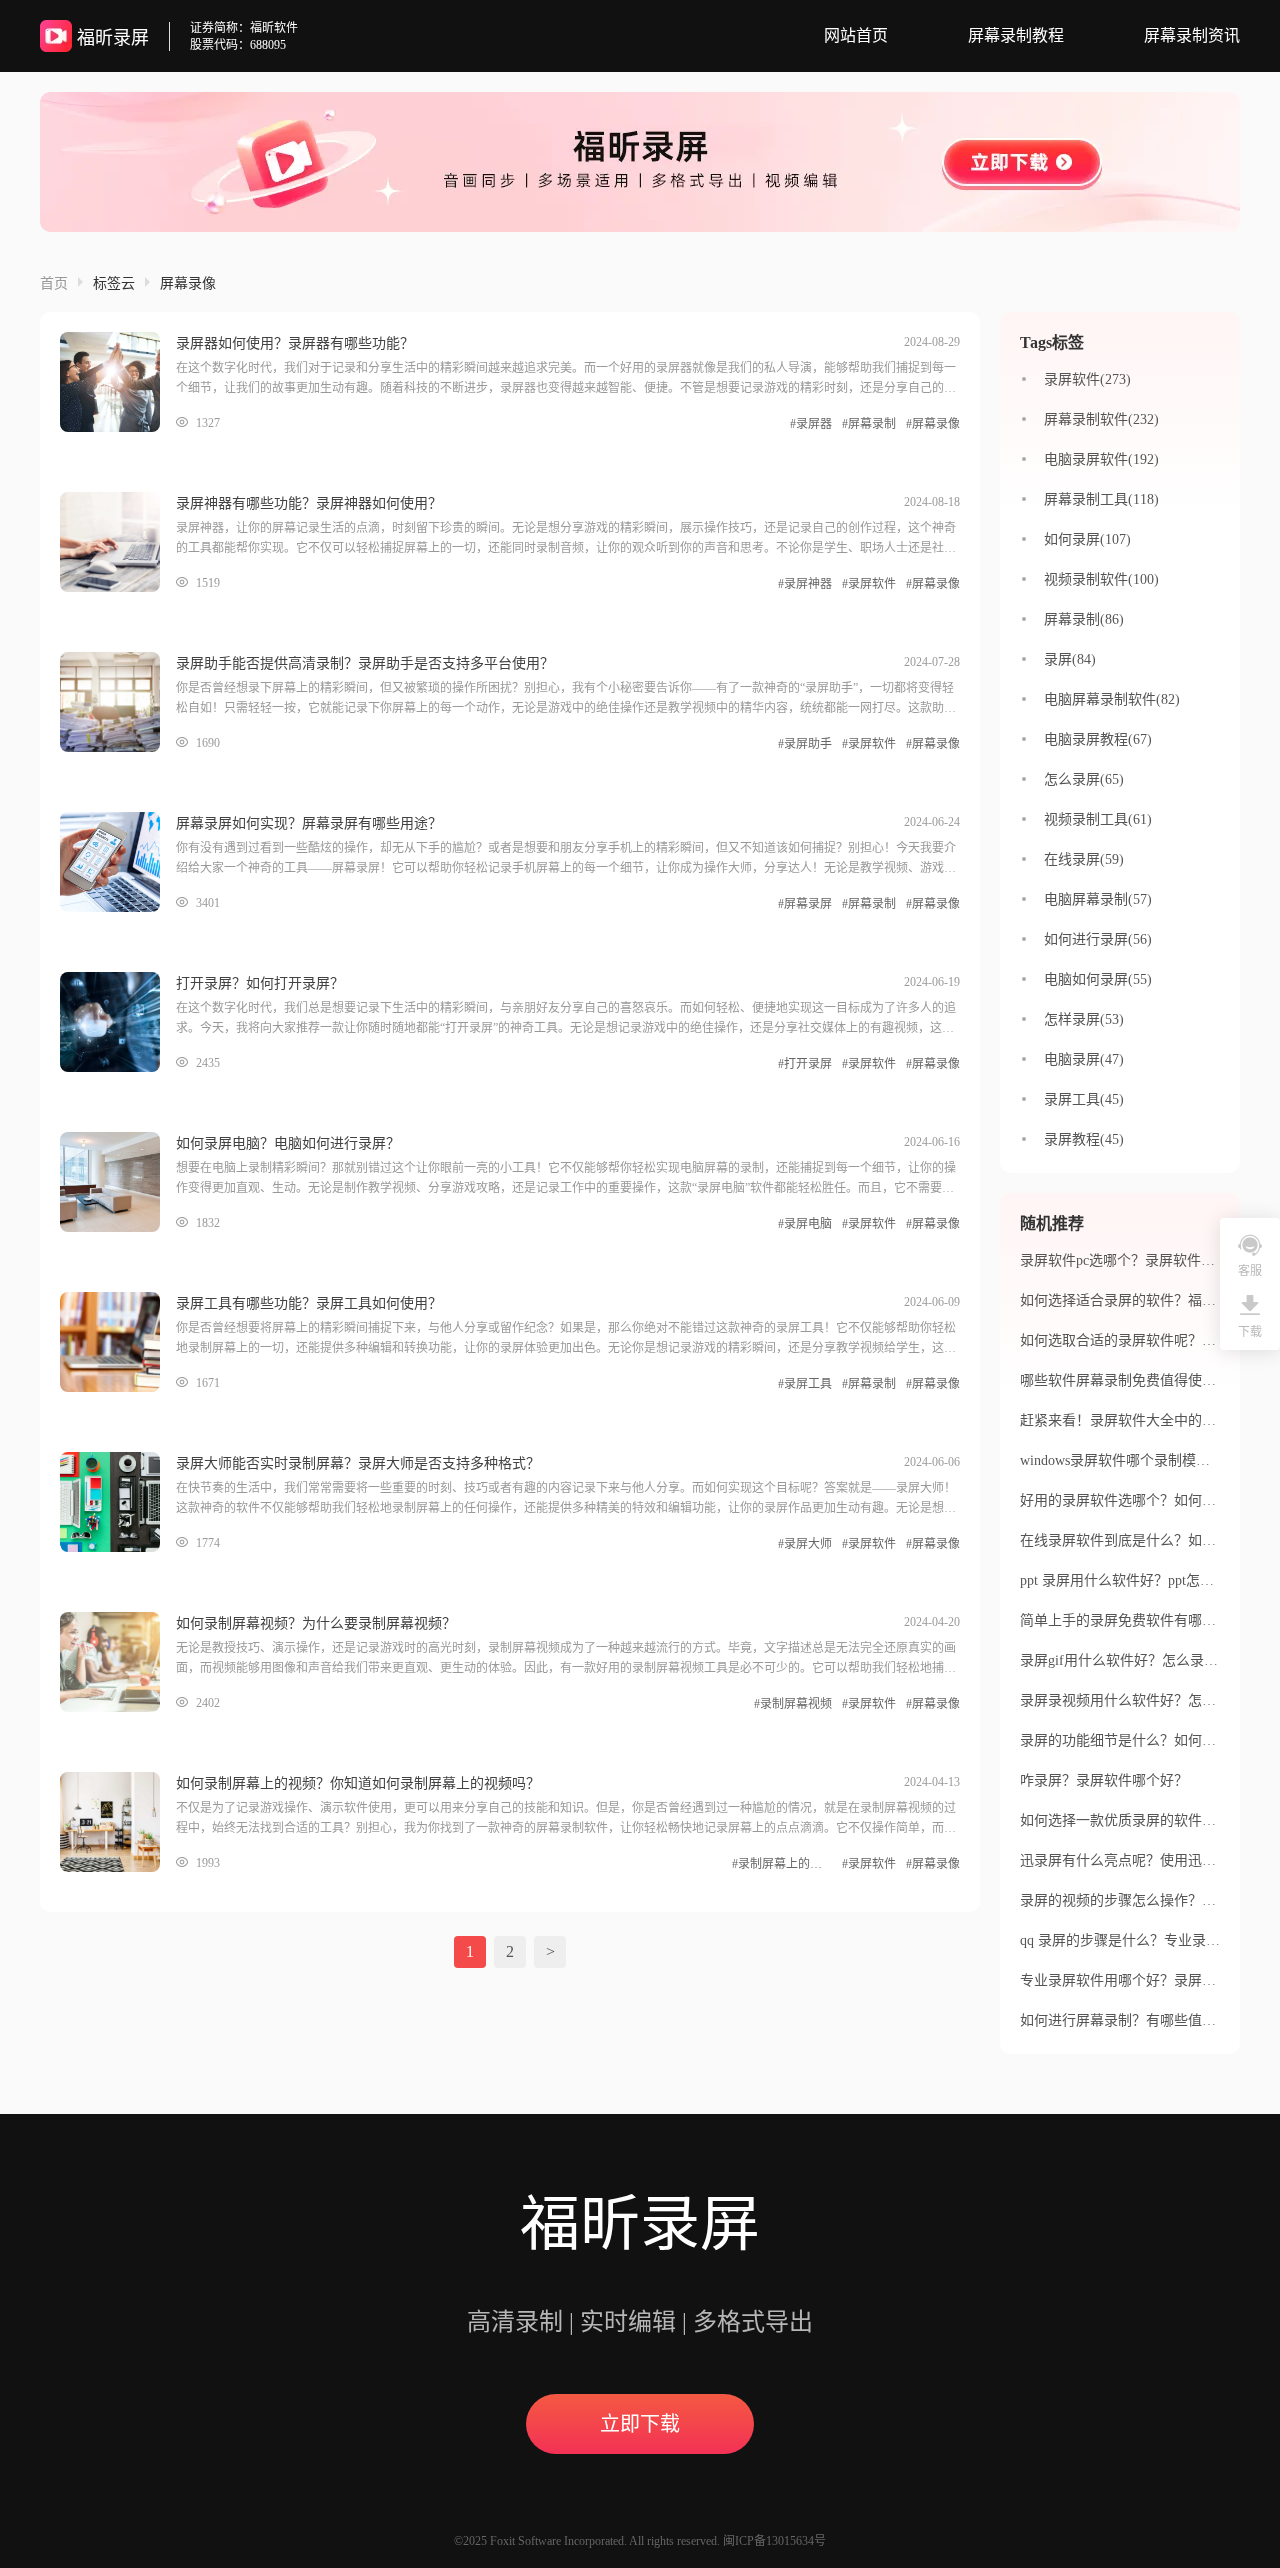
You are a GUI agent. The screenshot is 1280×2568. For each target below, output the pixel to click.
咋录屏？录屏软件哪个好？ (1104, 1780)
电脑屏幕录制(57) (1098, 899)
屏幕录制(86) (1084, 619)
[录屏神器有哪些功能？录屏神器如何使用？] (118, 542)
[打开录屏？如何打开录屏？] (118, 1022)
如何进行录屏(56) (1098, 939)
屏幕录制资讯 (1192, 35)
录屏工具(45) (1084, 1099)
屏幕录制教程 (1016, 35)
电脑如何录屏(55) (1098, 979)
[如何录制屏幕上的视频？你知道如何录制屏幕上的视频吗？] (118, 1822)
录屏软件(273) (1087, 379)
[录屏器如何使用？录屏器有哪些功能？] (118, 382)
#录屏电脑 (805, 1224)
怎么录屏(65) (1084, 779)
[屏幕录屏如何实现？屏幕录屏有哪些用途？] (118, 862)
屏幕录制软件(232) (1101, 419)
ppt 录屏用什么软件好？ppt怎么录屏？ (1138, 1580)
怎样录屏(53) (1084, 1019)
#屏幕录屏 (805, 904)
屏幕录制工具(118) (1101, 499)
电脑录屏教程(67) (1098, 739)
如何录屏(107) (1087, 539)
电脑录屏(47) (1084, 1059)
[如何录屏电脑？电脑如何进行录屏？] (118, 1182)
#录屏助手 (805, 744)
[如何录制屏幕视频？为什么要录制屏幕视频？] (118, 1662)
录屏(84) (1070, 659)
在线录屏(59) (1084, 859)
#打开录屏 (805, 1064)
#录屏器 (811, 424)
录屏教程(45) (1084, 1139)
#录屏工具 (805, 1384)
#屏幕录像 (933, 424)
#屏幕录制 (869, 424)
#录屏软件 (869, 584)
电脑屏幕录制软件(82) (1112, 699)
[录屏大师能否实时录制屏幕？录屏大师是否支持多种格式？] (118, 1502)
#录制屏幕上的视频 (782, 1864)
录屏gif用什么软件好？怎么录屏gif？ (1134, 1660)
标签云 (114, 283)
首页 (54, 283)
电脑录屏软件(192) (1101, 459)
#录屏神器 (805, 584)
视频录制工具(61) (1098, 819)
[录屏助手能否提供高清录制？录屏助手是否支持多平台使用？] (118, 702)
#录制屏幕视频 (793, 1704)
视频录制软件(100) (1101, 579)
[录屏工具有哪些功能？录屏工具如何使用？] (118, 1342)
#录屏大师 (805, 1544)
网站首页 (856, 35)
